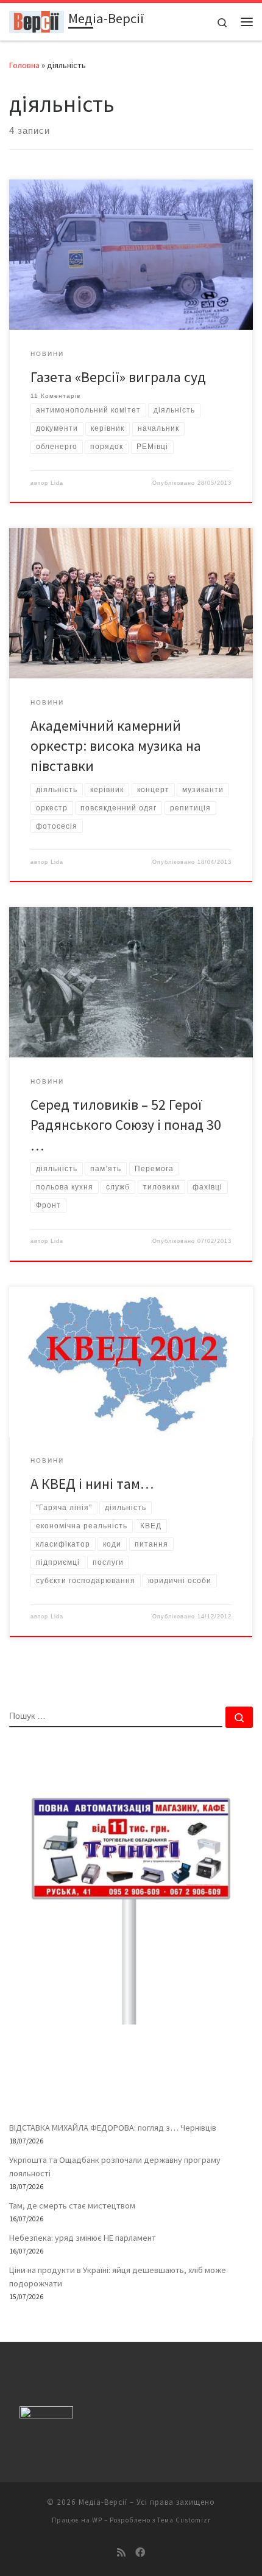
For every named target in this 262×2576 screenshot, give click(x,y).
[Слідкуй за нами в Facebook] (140, 2553)
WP (97, 2520)
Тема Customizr (184, 2520)
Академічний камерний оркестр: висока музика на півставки (116, 746)
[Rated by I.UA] (46, 2415)
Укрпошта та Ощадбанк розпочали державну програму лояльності (115, 2167)
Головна (24, 65)
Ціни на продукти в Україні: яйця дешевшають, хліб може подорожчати (118, 2277)
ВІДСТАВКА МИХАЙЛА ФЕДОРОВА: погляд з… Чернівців (113, 2128)
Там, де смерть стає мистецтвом (72, 2205)
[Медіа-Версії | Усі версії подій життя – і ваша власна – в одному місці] (37, 20)
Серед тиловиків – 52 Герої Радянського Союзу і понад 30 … (126, 1125)
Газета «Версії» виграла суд (118, 377)
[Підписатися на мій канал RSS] (121, 2553)
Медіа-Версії (103, 2502)
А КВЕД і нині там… (92, 1484)
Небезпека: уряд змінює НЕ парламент (83, 2238)
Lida (57, 483)
